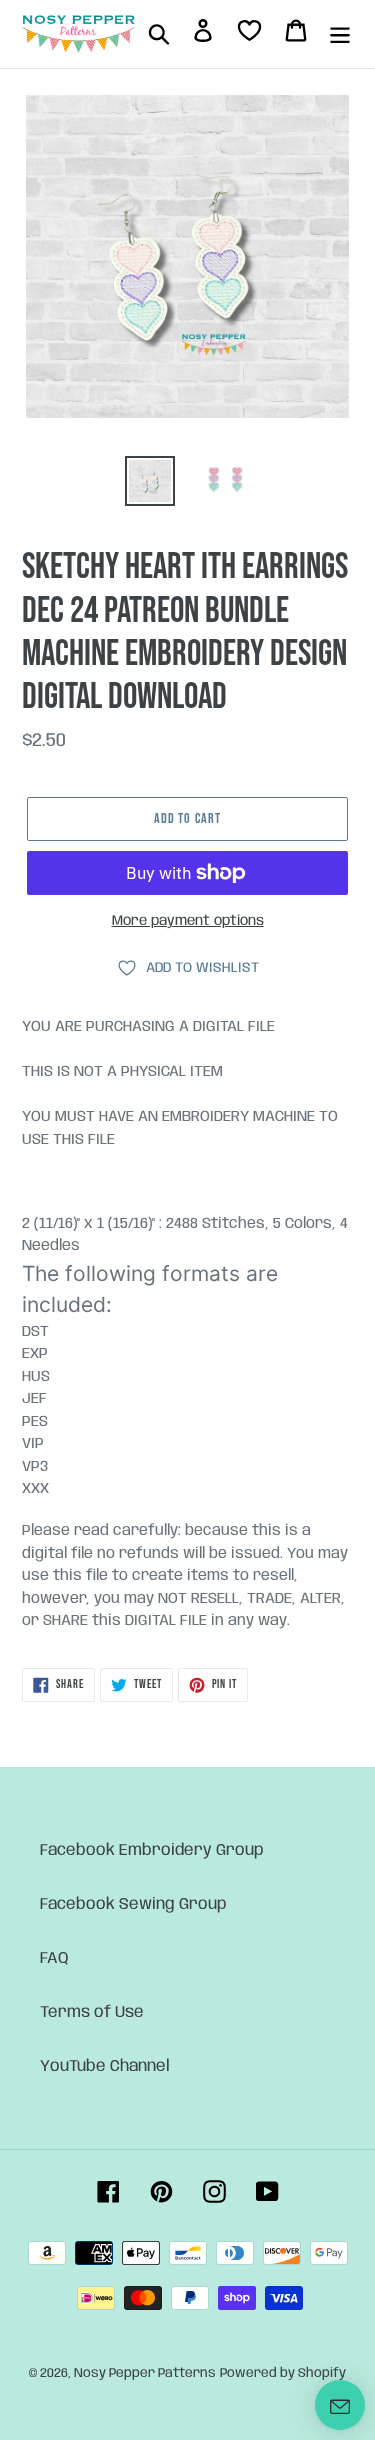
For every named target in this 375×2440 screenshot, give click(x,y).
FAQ (54, 1958)
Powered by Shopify (283, 2373)
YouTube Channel (105, 2066)
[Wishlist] (249, 34)
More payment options (188, 921)
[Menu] (340, 34)
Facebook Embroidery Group (152, 1850)
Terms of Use (92, 2012)
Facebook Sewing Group (133, 1904)
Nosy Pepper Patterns (145, 2373)
